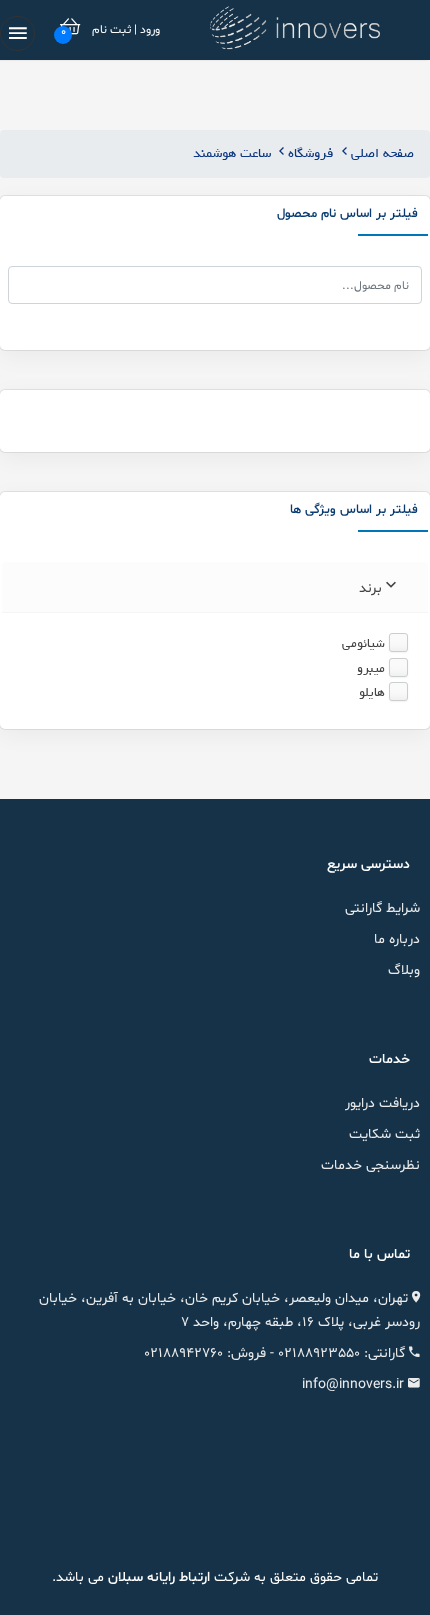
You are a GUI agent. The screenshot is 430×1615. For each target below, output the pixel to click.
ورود (148, 30)
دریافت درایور (382, 1103)
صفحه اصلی (380, 154)
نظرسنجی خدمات (370, 1165)
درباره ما (397, 939)
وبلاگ (404, 970)
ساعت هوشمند (232, 154)
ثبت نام (111, 30)
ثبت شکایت (384, 1134)
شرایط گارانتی (382, 908)
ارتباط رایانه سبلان (157, 1577)
